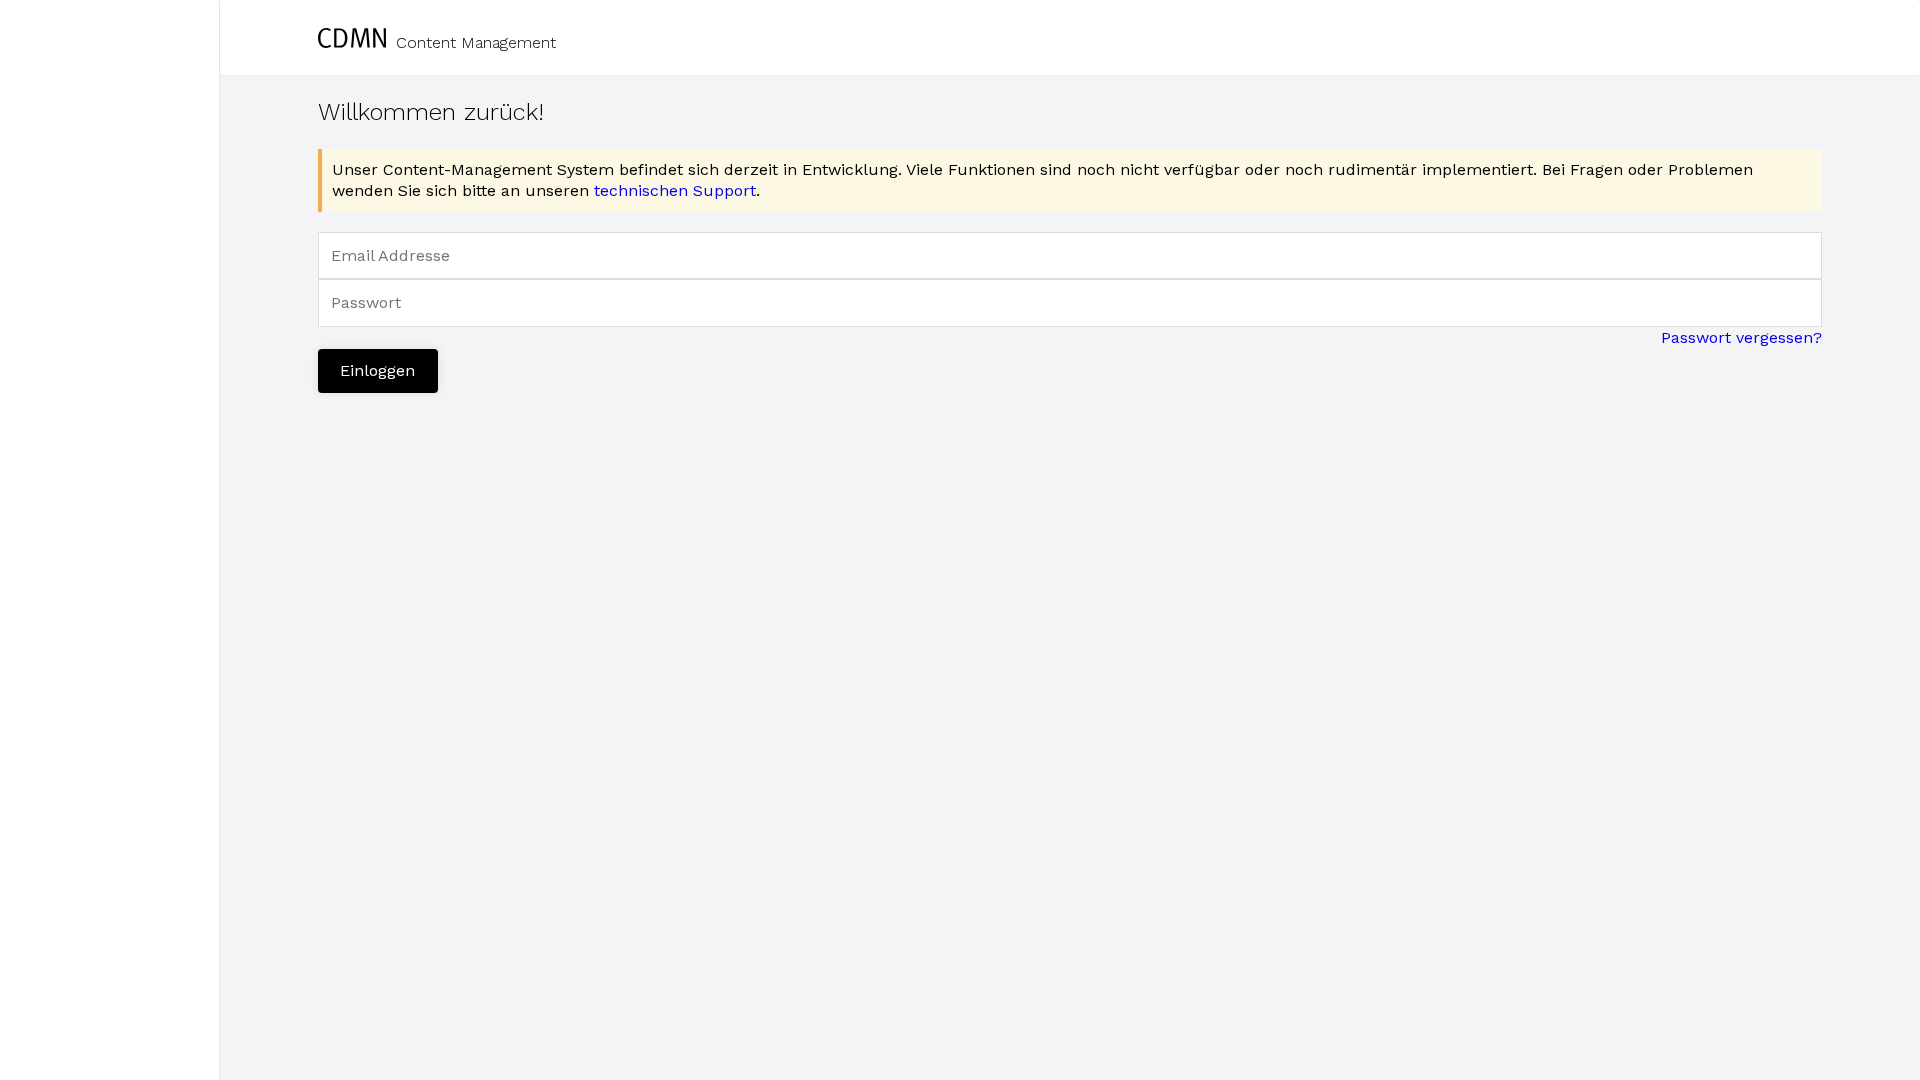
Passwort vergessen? (1741, 337)
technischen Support (675, 190)
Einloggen (377, 370)
